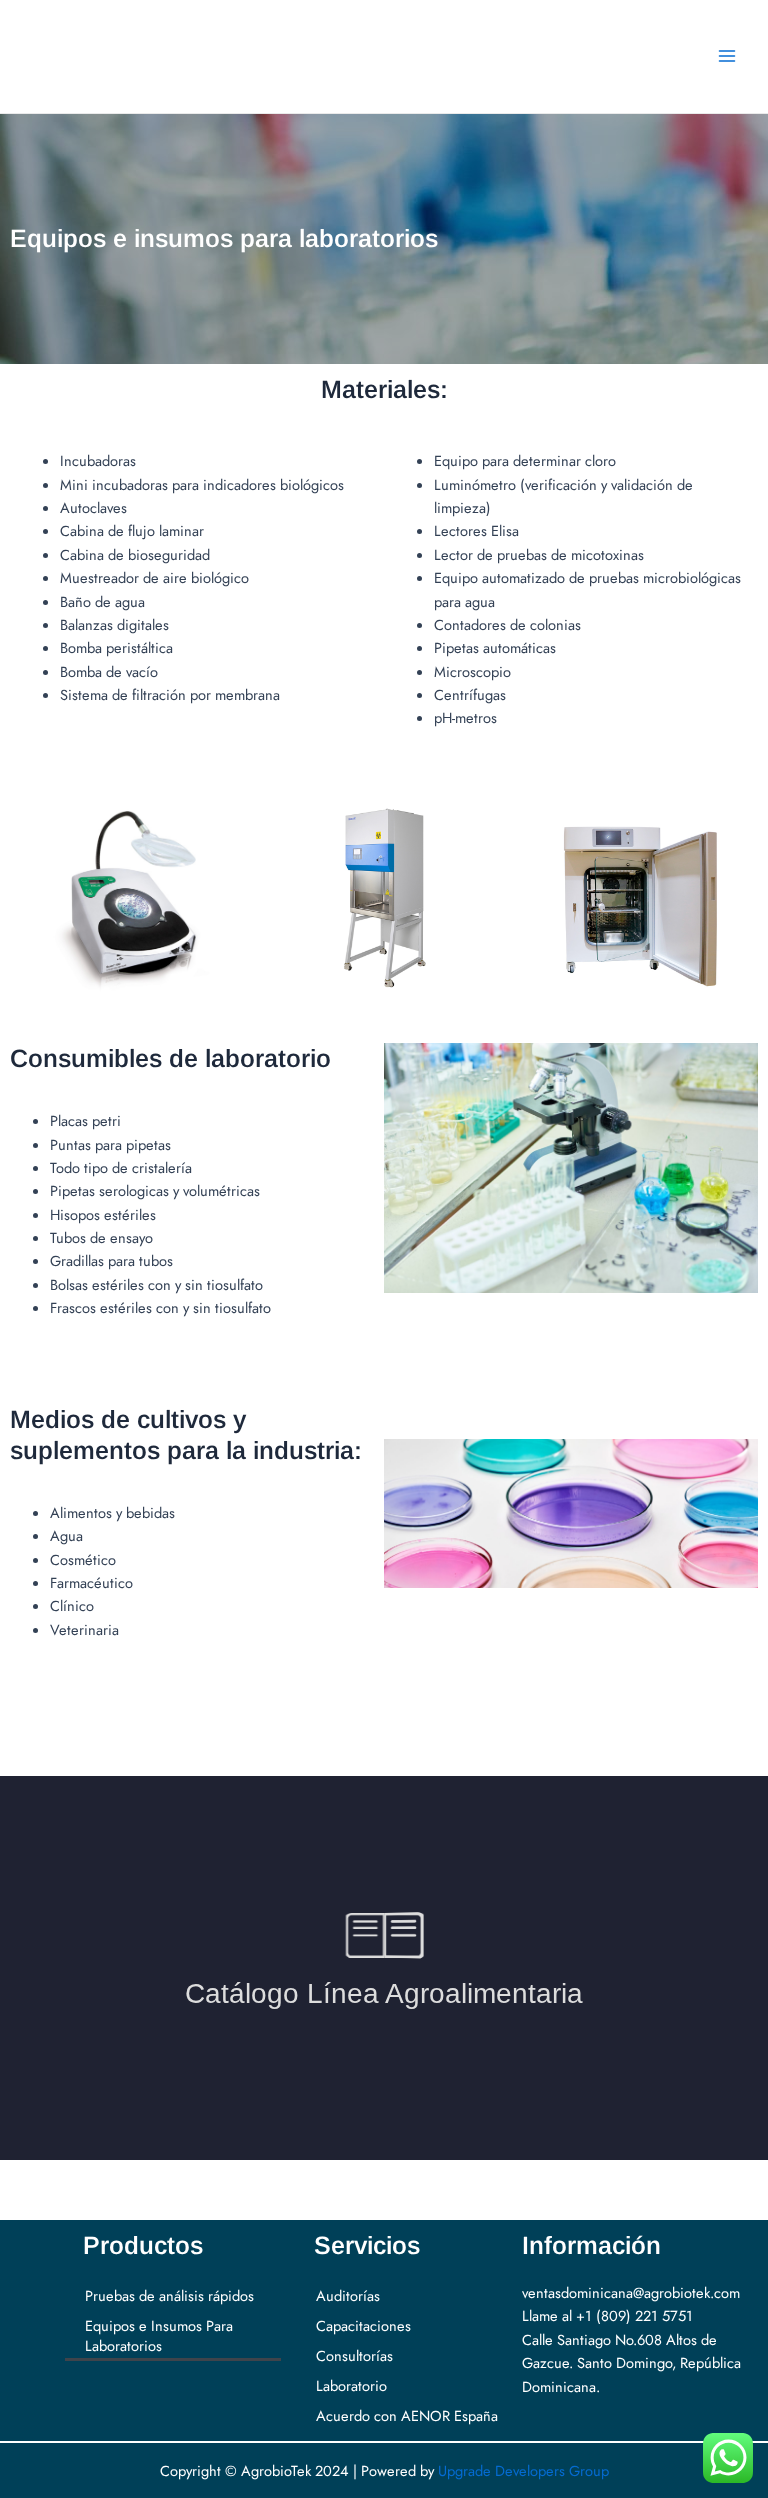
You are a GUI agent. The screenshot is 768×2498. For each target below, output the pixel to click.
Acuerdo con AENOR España (407, 2415)
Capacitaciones (363, 2325)
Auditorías (348, 2295)
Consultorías (354, 2355)
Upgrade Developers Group (523, 2470)
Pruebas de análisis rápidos (169, 2295)
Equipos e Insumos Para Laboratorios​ (159, 2335)
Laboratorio (351, 2385)
